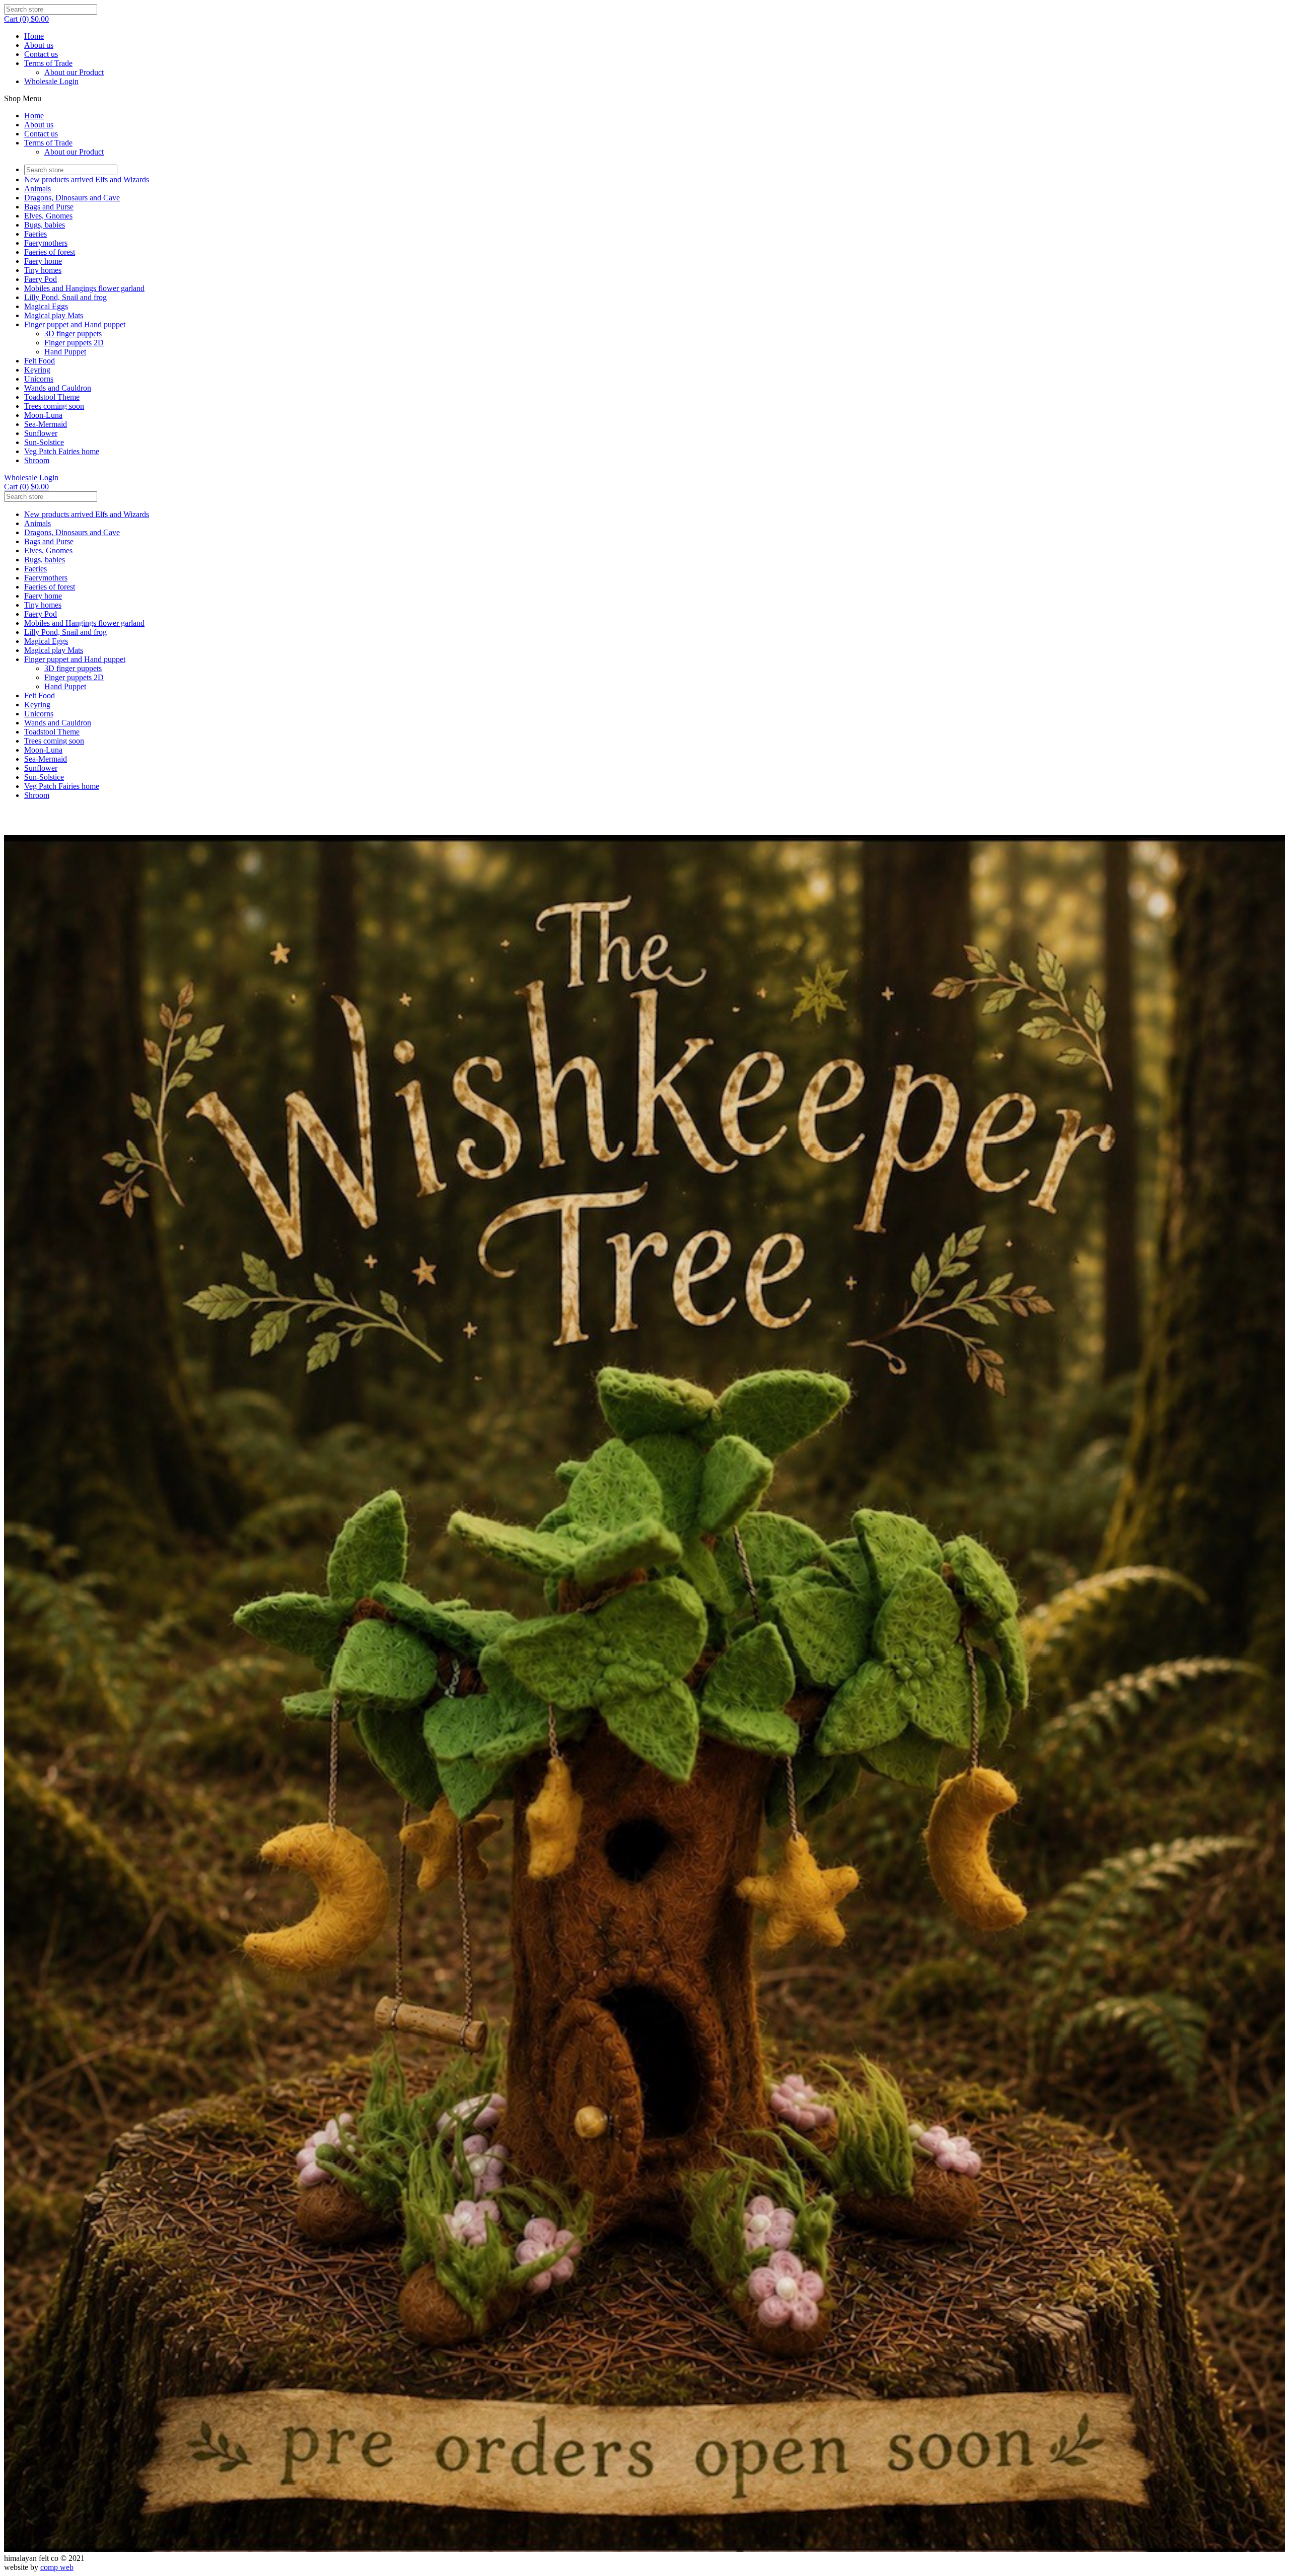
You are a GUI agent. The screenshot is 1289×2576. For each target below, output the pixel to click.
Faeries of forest (50, 252)
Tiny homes (43, 270)
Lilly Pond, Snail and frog (65, 297)
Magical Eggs (46, 306)
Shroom (37, 460)
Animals (38, 189)
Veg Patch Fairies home (62, 451)
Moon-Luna (43, 415)
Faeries (35, 234)
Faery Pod (41, 279)
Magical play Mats (54, 315)
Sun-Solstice (44, 442)
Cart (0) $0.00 (26, 19)
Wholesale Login (51, 81)
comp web (57, 2567)
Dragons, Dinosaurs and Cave (72, 198)
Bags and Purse (49, 207)
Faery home (43, 261)
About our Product (74, 72)
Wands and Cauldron (58, 388)
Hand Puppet (65, 352)
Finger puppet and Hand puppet (75, 324)
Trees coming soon (54, 406)
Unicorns (39, 379)
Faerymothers (46, 243)
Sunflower (41, 433)
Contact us (41, 54)
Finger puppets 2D (74, 343)
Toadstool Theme (52, 397)
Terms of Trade (48, 63)
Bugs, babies (45, 225)
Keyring (37, 370)
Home (34, 36)
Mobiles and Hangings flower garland (84, 288)
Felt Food (40, 361)
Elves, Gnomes (48, 216)
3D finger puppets (73, 334)
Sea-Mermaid (46, 424)
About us (39, 45)
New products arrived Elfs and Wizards (87, 179)
